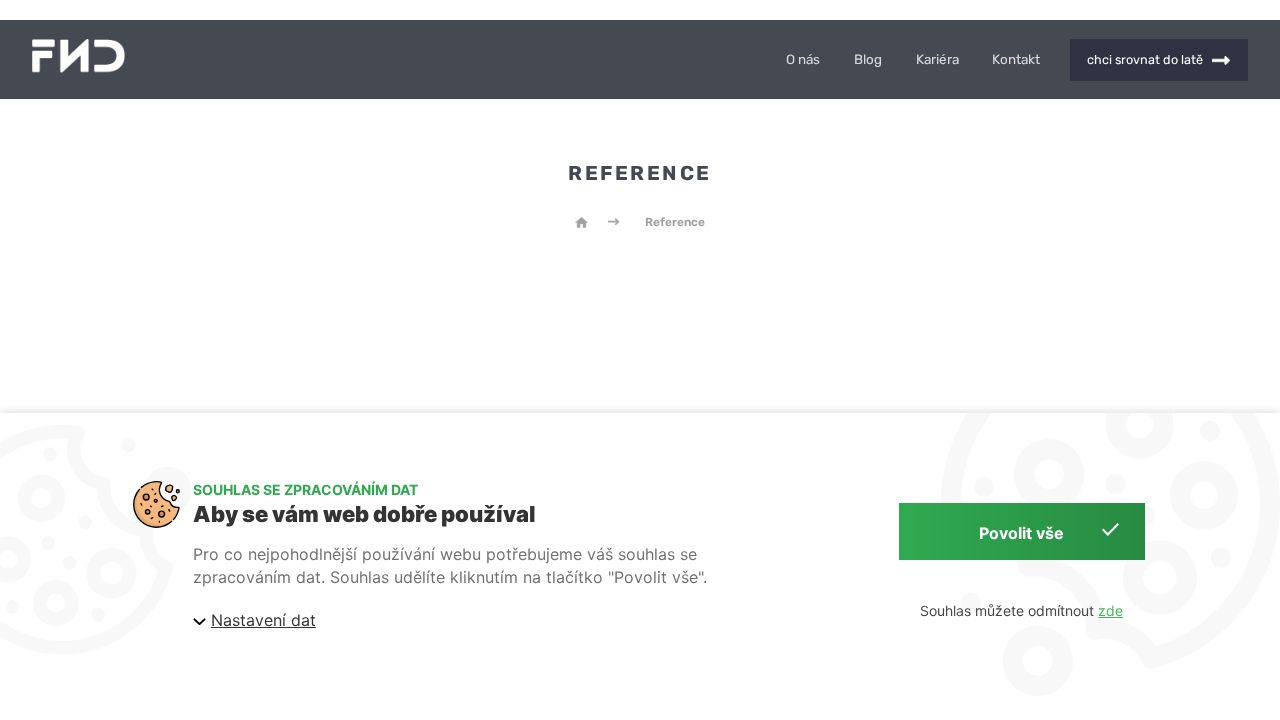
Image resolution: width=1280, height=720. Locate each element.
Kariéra (937, 59)
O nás (803, 59)
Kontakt (1016, 59)
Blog (868, 59)
